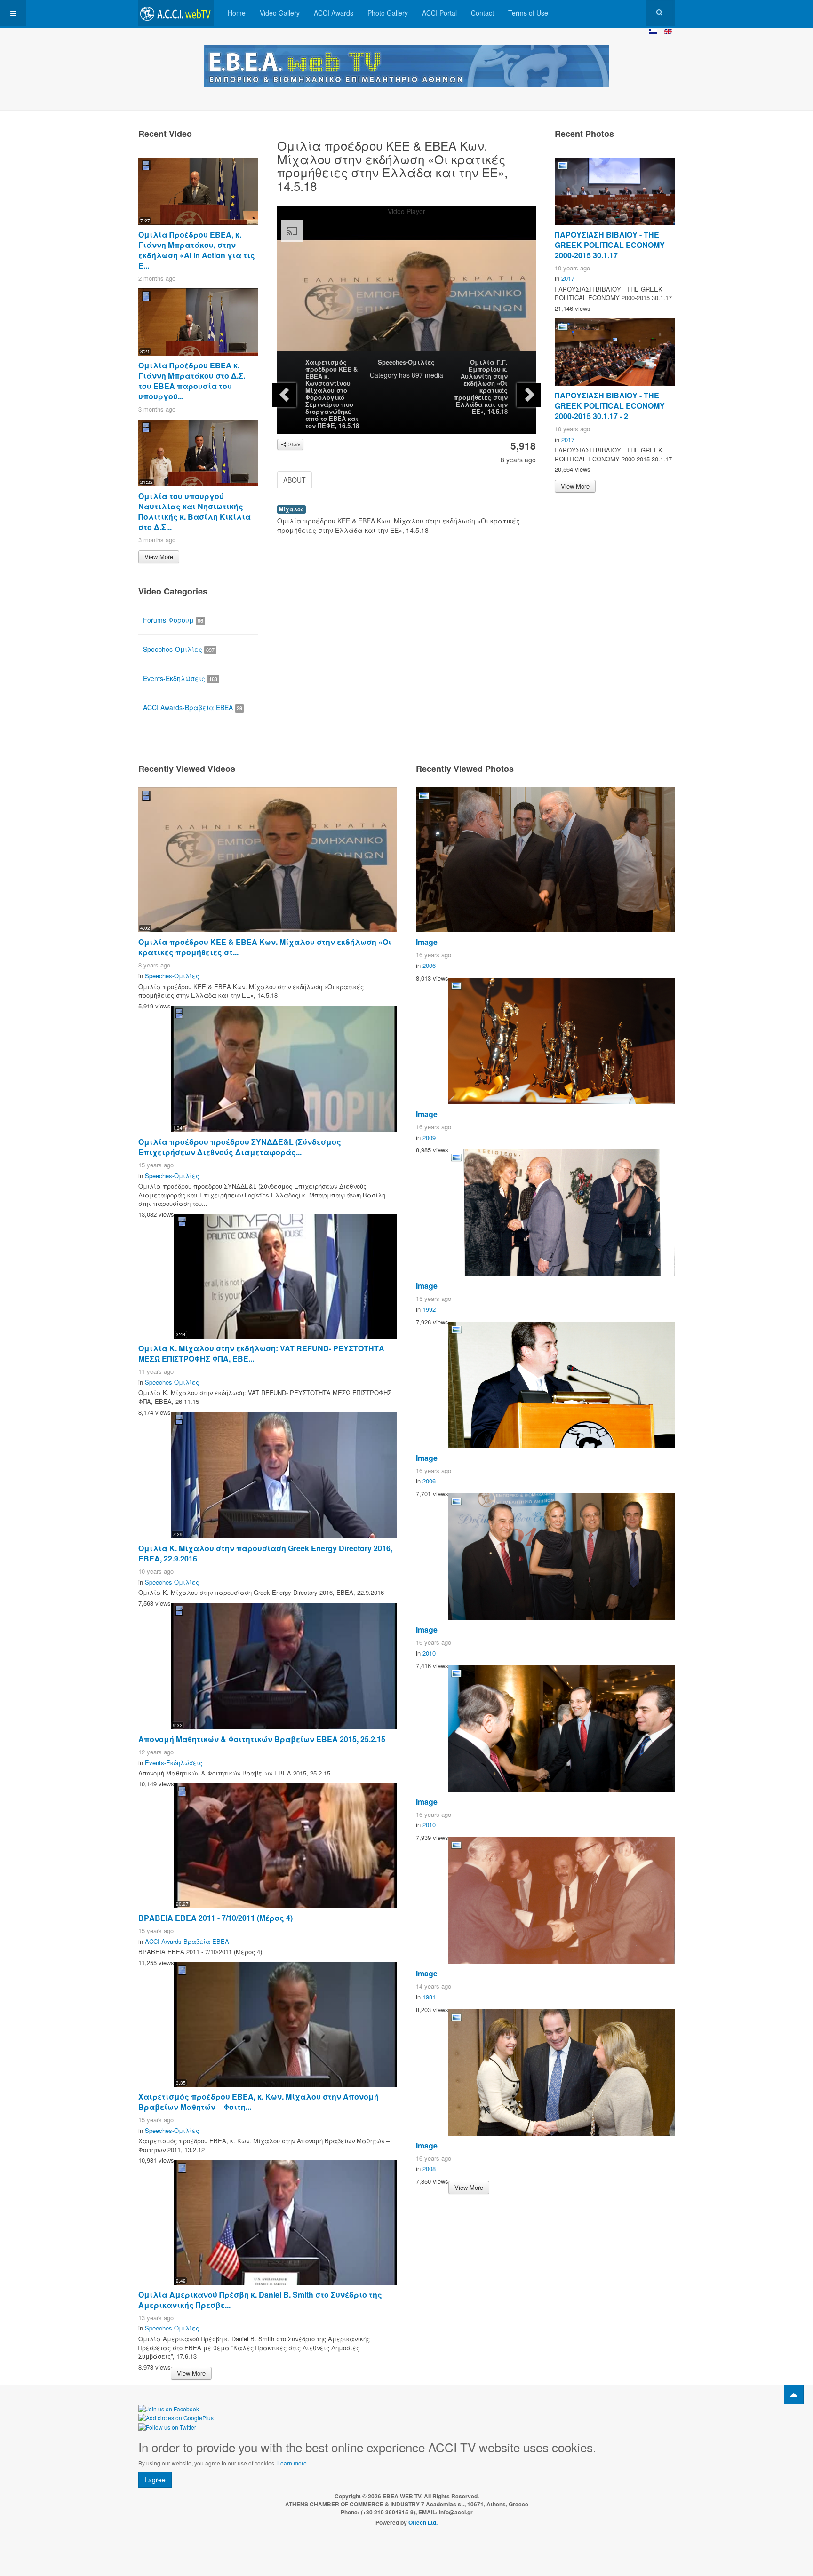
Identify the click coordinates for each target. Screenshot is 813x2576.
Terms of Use (528, 13)
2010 (429, 1653)
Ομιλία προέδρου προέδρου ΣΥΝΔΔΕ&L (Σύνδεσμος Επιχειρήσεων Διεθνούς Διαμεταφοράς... (240, 1147)
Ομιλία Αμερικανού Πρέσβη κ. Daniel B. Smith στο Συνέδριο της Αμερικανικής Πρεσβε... (260, 2300)
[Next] (529, 395)
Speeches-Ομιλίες (406, 362)
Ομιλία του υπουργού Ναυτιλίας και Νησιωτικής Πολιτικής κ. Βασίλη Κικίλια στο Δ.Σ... (195, 511)
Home (237, 13)
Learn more (292, 2463)
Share (294, 444)
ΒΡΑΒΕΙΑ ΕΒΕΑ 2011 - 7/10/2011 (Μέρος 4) (215, 1918)
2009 (429, 1137)
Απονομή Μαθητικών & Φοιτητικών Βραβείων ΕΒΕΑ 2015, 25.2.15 (262, 1739)
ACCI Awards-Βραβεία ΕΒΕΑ (193, 707)
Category (383, 375)
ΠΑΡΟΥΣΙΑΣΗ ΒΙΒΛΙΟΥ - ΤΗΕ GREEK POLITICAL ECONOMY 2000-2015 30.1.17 (610, 245)
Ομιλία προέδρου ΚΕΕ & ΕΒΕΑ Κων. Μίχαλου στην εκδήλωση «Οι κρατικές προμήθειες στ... (265, 947)
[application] (406, 288)
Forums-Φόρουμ (173, 620)
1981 (429, 1997)
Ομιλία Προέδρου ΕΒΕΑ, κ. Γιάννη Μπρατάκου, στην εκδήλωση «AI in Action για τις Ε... (197, 250)
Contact (482, 13)
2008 (429, 2168)
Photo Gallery (388, 13)
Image (427, 942)
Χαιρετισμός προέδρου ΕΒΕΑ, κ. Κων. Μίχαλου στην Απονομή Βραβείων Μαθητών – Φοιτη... (259, 2102)
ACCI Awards (334, 13)
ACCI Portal (439, 13)
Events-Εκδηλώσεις (180, 678)
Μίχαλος (291, 509)
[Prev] (284, 395)
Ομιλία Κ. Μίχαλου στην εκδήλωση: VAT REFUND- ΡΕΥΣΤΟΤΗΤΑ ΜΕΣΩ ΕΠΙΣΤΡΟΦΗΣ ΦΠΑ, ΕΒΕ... (261, 1353)
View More (159, 557)
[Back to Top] (794, 2394)
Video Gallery (280, 13)
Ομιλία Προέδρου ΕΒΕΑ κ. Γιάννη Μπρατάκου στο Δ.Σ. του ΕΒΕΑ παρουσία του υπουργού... (192, 381)
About (295, 480)
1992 (429, 1309)
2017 (568, 278)
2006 (429, 965)
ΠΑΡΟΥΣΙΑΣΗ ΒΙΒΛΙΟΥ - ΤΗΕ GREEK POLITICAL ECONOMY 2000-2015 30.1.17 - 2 (610, 406)
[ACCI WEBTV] (176, 13)
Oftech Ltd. (423, 2522)
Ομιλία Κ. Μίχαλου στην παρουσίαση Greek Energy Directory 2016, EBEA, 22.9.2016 (265, 1553)
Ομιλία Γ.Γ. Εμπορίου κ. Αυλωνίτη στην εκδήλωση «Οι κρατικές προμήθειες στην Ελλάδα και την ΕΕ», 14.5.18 (481, 387)
